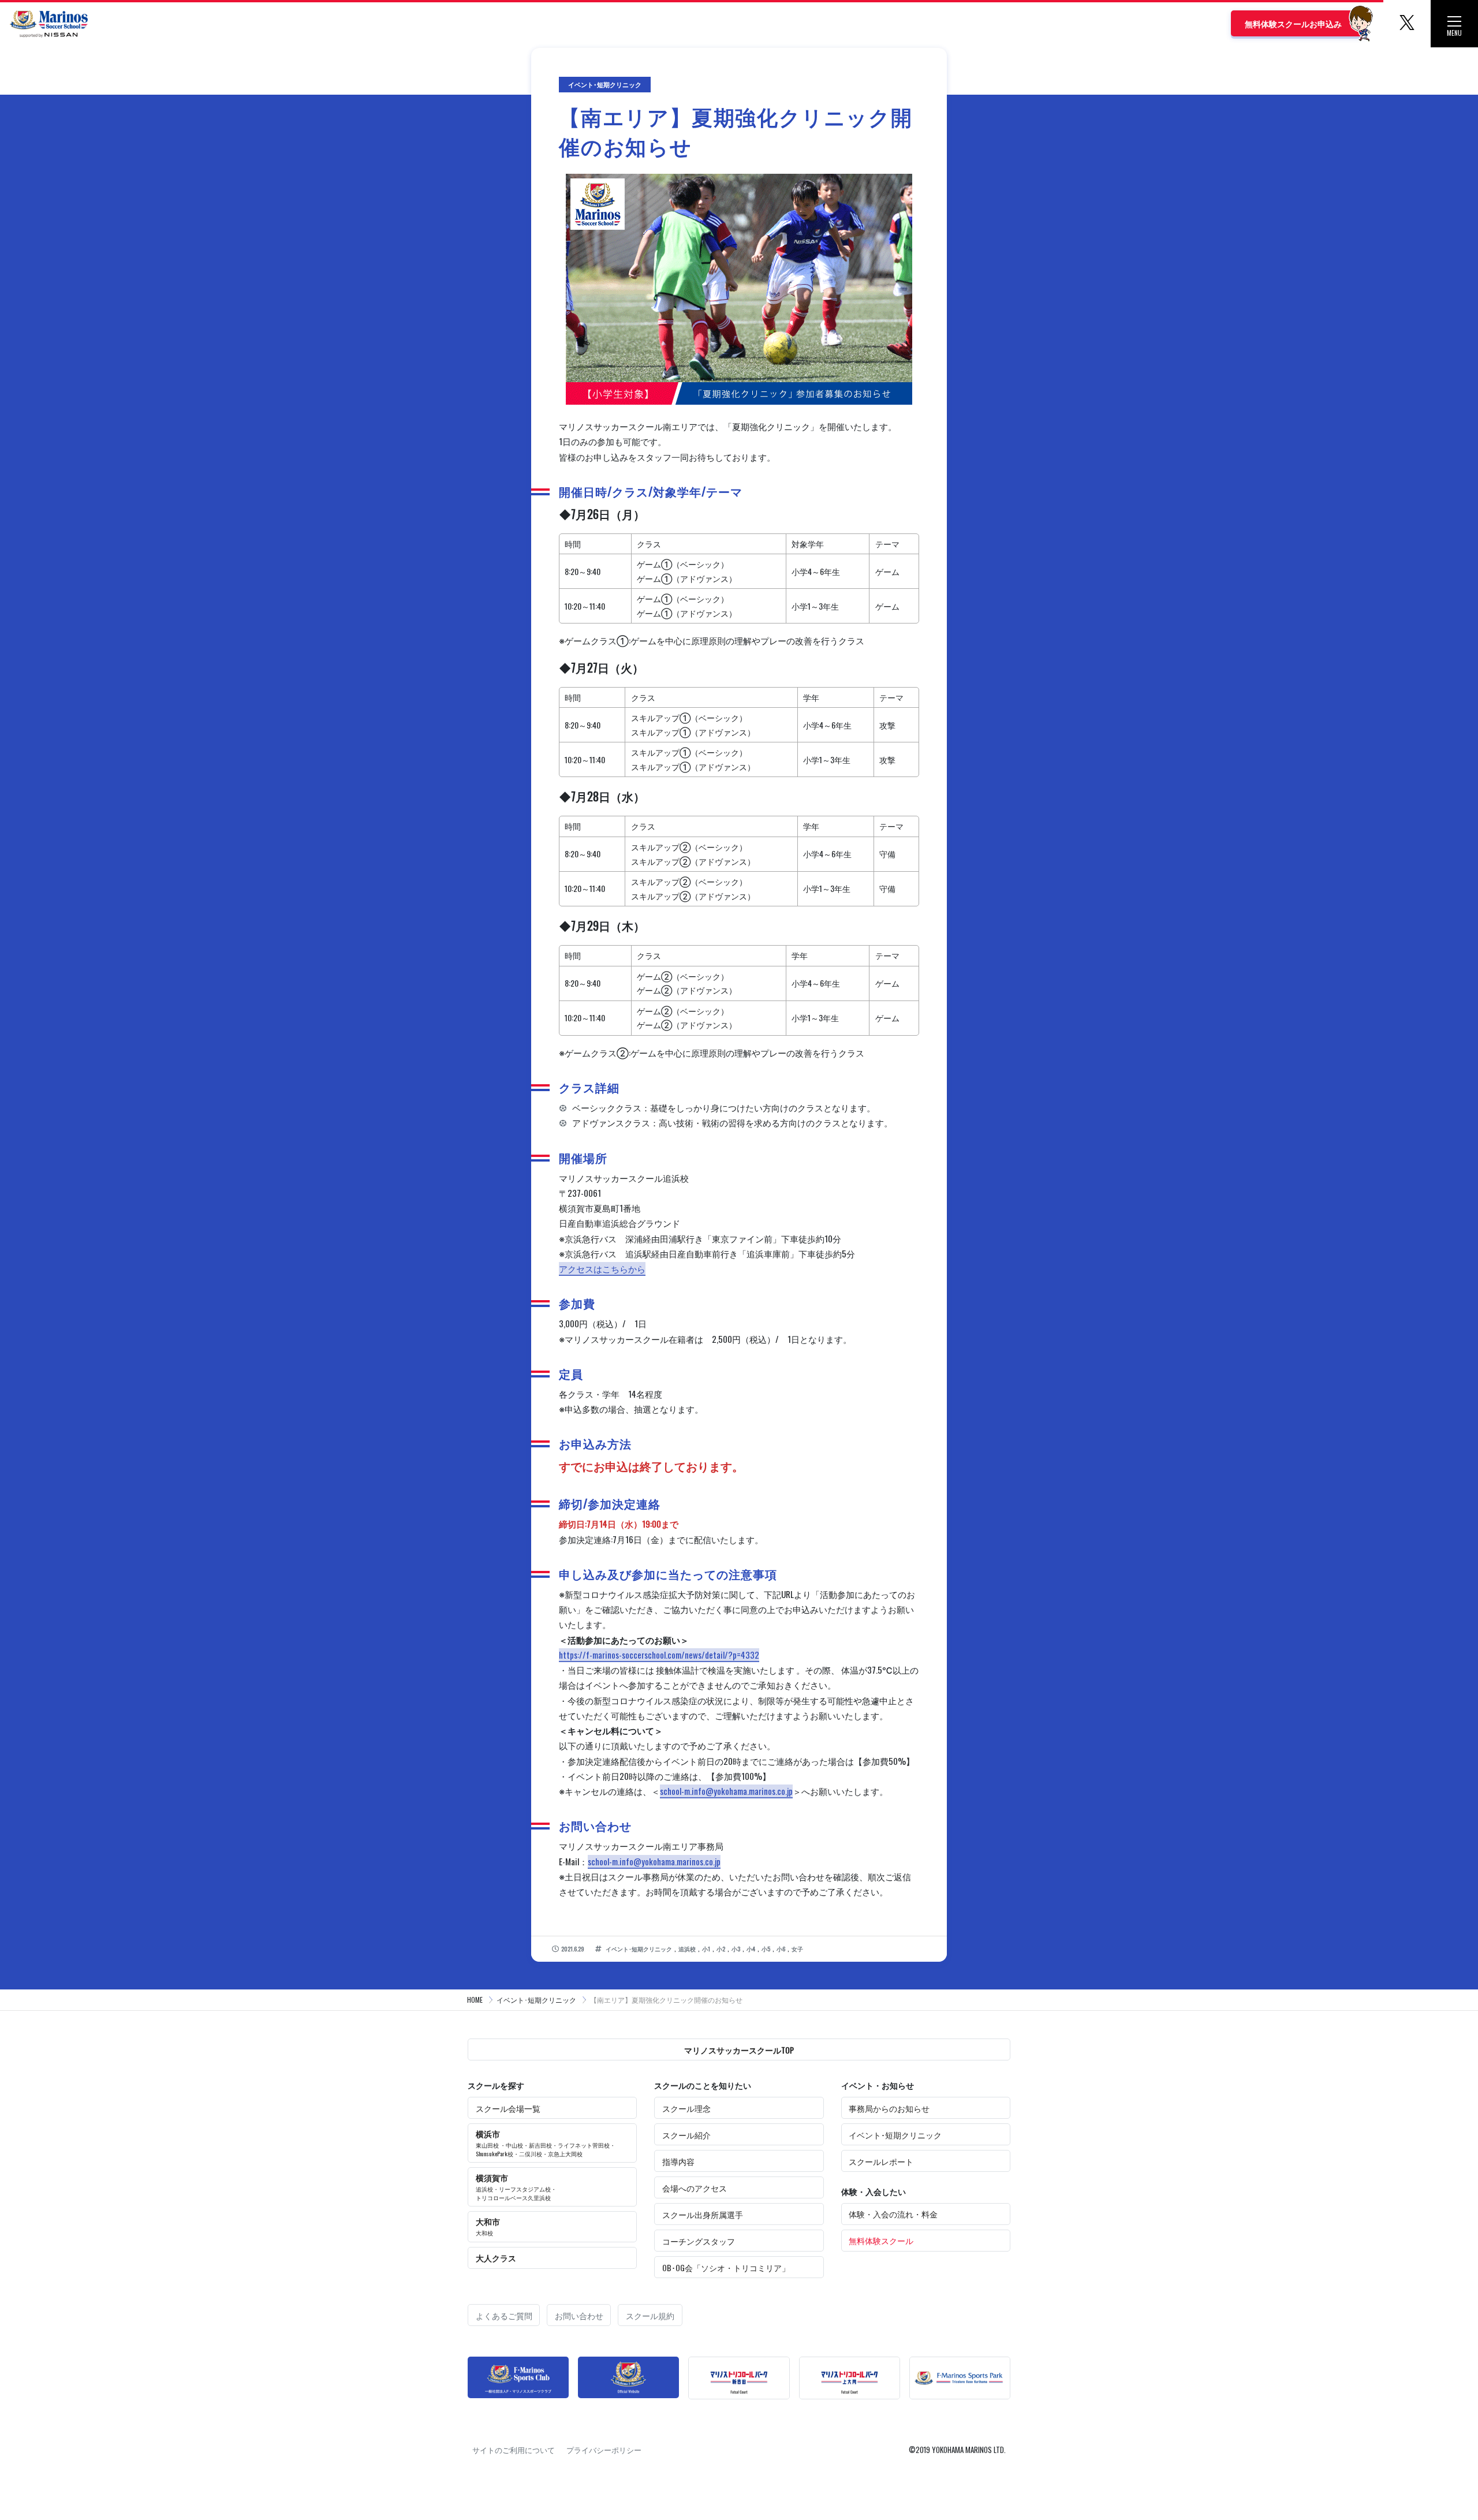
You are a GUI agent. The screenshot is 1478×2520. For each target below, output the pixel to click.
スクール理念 (686, 2108)
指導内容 (678, 2161)
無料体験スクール (881, 2240)
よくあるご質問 (504, 2315)
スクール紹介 (686, 2135)
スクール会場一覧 (508, 2108)
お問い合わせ (579, 2315)
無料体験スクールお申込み (1293, 23)
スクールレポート (881, 2161)
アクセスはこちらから (602, 1268)
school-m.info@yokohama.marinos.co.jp (726, 1791)
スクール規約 (650, 2315)
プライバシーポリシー (604, 2450)
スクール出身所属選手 (703, 2214)
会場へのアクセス (695, 2188)
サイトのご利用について (514, 2450)
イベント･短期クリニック (536, 2000)
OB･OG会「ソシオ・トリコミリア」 (726, 2267)
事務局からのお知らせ (889, 2108)
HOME (475, 2000)
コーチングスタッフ (699, 2241)
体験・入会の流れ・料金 (893, 2214)
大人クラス (496, 2258)
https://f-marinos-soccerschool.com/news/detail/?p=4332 (659, 1655)
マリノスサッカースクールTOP (739, 2050)
